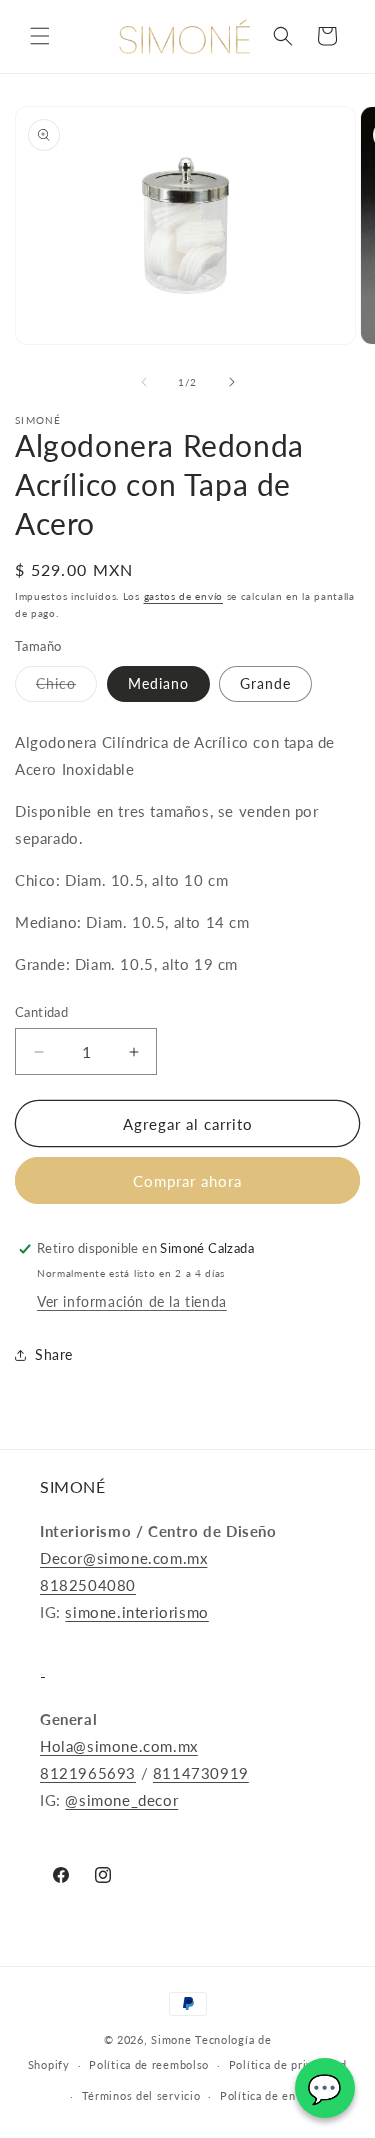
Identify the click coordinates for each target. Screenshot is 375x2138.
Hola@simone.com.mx (119, 1746)
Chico (66, 688)
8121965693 (88, 1773)
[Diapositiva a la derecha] (232, 382)
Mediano (158, 683)
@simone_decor (121, 1800)
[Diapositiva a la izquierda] (144, 382)
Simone (171, 2039)
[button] (40, 36)
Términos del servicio (141, 2095)
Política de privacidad (288, 2064)
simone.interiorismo (136, 1612)
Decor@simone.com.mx (123, 1558)
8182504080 (88, 1585)
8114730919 (201, 1773)
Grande (265, 683)
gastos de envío (184, 596)
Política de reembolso (149, 2064)
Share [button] (54, 1354)
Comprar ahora (187, 1181)
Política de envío (266, 2095)
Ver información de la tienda (132, 1301)
